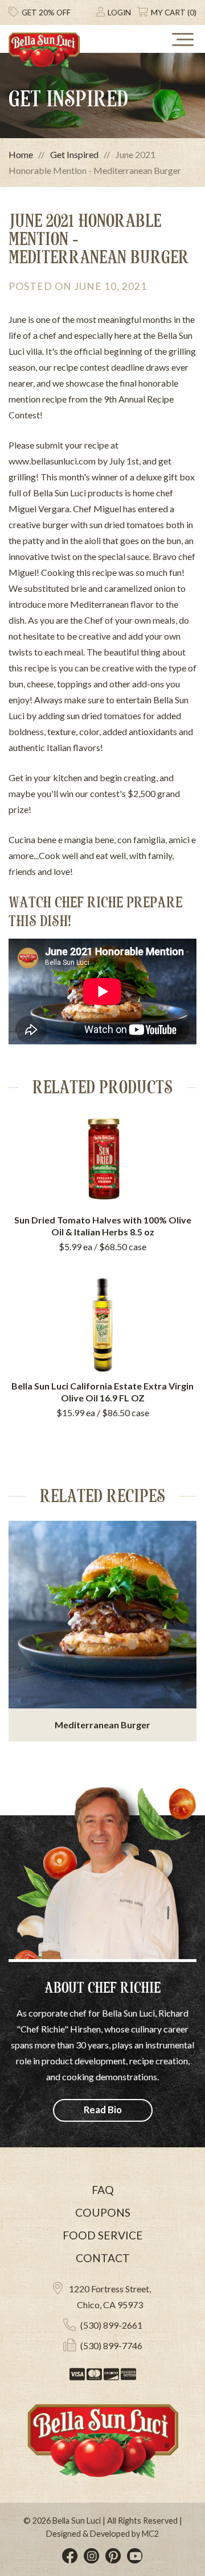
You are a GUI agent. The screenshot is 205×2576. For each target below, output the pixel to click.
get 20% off (46, 13)
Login (119, 13)
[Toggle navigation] (182, 39)
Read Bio (103, 2110)
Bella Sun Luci (77, 2521)
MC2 (150, 2534)
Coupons (103, 2212)
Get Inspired (74, 154)
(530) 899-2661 (111, 2325)
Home (21, 154)
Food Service (103, 2235)
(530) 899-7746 (111, 2345)
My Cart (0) (174, 13)
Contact (103, 2258)
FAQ (103, 2190)
